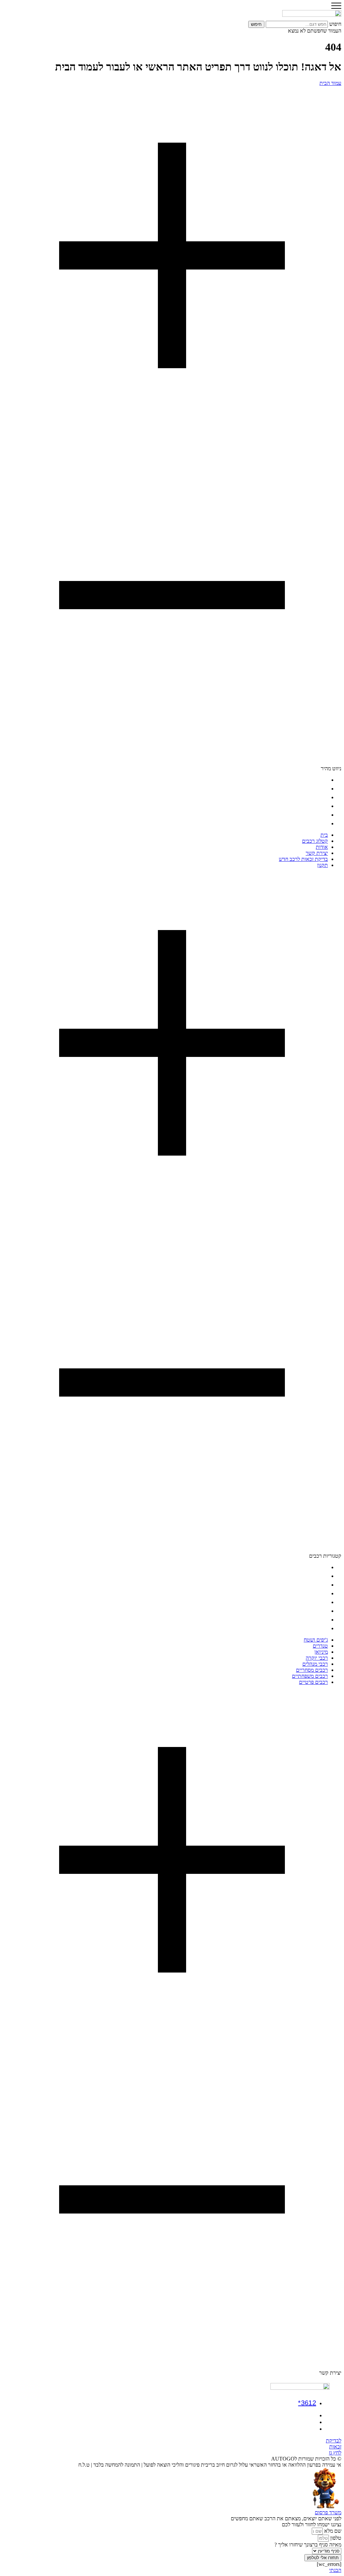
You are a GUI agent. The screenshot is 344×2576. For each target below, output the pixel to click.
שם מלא (332, 2531)
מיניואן (321, 1585)
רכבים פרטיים (313, 1628)
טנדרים (320, 1576)
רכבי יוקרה (317, 1593)
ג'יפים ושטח (316, 1567)
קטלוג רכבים (315, 789)
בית (324, 780)
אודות (322, 797)
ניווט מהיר (331, 768)
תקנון (322, 823)
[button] (172, 429)
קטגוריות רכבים (325, 1556)
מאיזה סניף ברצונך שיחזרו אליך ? (308, 2545)
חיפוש (335, 24)
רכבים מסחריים (312, 1611)
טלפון (335, 2538)
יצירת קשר (317, 806)
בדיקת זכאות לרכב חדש (303, 815)
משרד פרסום (328, 2512)
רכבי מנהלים (315, 1602)
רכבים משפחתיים (310, 1620)
